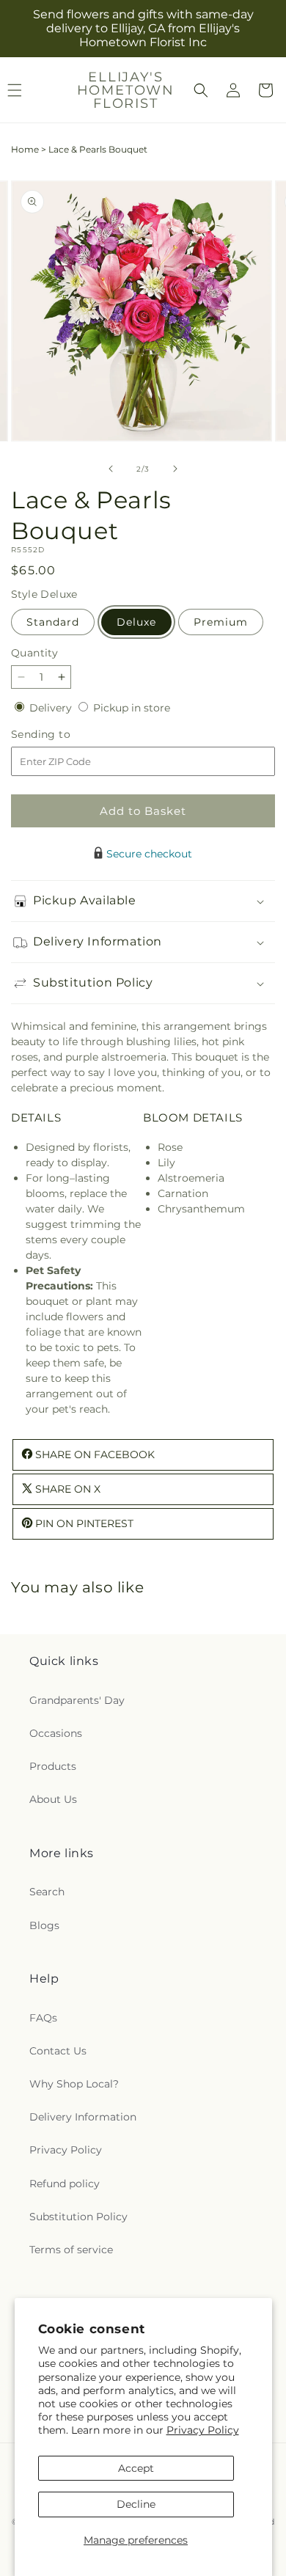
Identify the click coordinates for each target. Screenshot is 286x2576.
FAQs (43, 2018)
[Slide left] (111, 469)
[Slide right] (175, 469)
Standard (53, 622)
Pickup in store (132, 708)
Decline (136, 2504)
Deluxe (136, 622)
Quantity (34, 653)
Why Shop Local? (74, 2084)
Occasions (56, 1733)
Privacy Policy (203, 2430)
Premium (221, 622)
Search (47, 1892)
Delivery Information (83, 2117)
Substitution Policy (78, 2217)
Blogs (44, 1925)
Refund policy (65, 2184)
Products (53, 1766)
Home (25, 149)
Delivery (52, 708)
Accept (136, 2468)
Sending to (63, 735)
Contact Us (58, 2051)
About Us (53, 1799)
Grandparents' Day (77, 1700)
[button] (201, 90)
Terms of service (71, 2250)
